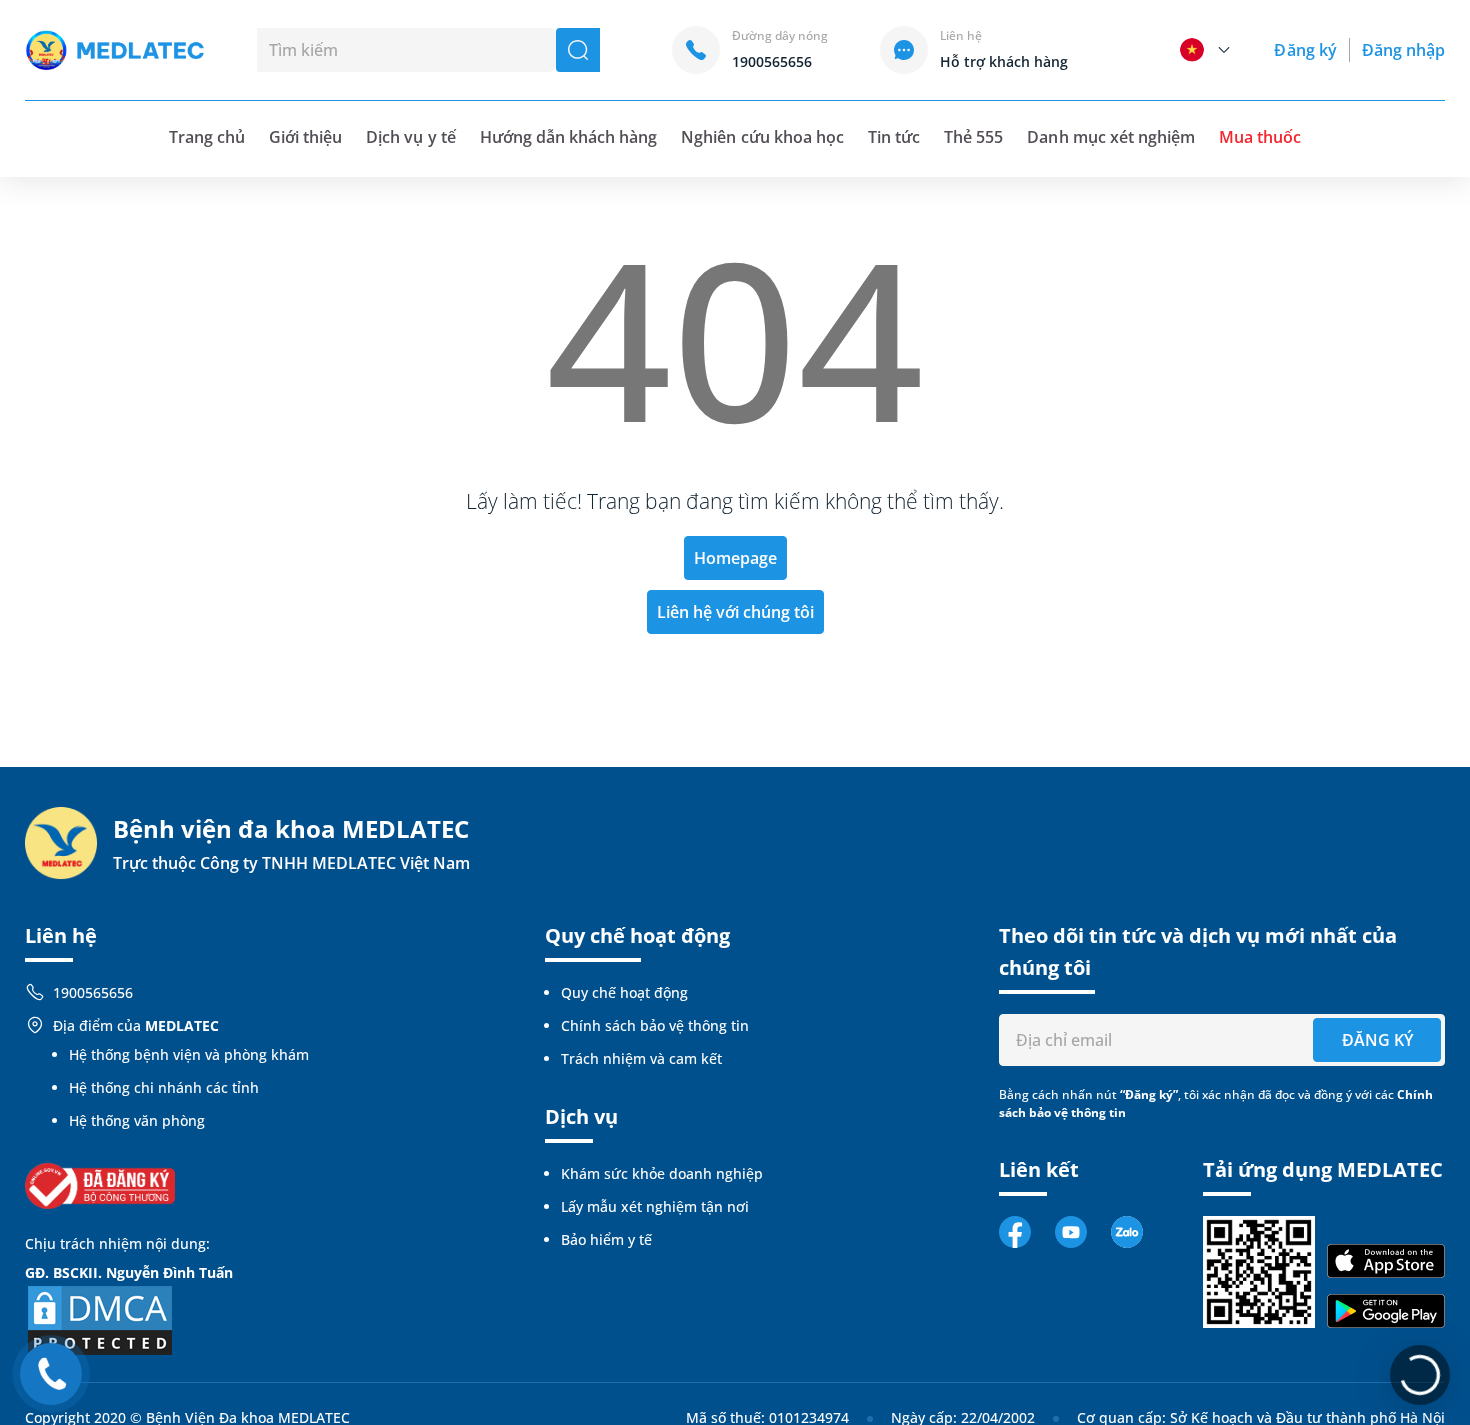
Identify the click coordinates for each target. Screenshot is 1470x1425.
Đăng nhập (1403, 50)
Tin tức (894, 137)
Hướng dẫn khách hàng (569, 137)
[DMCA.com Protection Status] (100, 1318)
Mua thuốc (1260, 137)
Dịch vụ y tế (410, 137)
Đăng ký (1305, 50)
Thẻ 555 (973, 137)
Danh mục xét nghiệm (1111, 137)
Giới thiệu (305, 137)
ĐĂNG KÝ (1377, 1040)
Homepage (735, 558)
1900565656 (93, 992)
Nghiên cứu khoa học (762, 137)
